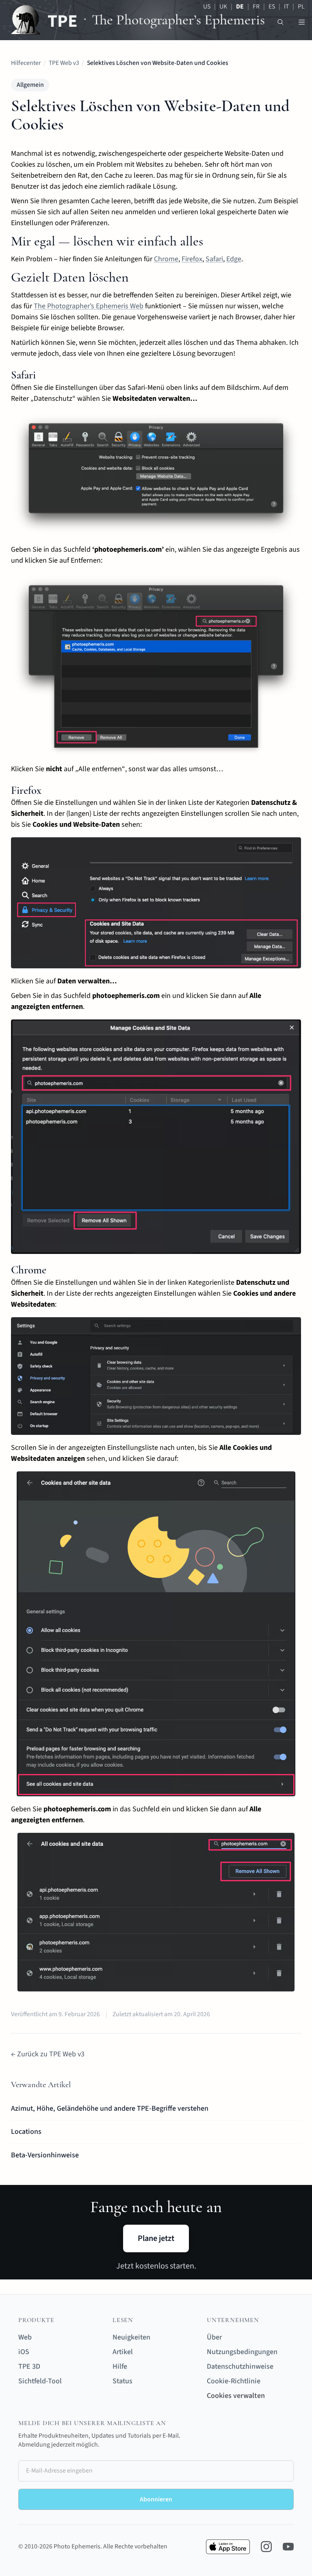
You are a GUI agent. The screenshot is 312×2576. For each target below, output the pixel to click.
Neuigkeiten (131, 2337)
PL (301, 6)
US (207, 6)
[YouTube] (288, 2547)
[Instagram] (266, 2547)
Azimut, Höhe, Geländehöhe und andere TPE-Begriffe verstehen (110, 2108)
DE (240, 6)
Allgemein (30, 85)
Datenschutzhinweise (240, 2366)
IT (286, 6)
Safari (214, 259)
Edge (234, 259)
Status (122, 2381)
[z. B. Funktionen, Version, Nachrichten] (281, 22)
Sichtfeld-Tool (40, 2381)
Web (25, 2337)
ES (272, 6)
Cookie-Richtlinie (234, 2381)
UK (223, 6)
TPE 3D (29, 2366)
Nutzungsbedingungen (242, 2352)
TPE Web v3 (64, 63)
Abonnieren (156, 2499)
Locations (26, 2132)
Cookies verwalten (236, 2396)
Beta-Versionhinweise (45, 2155)
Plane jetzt (156, 2238)
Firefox (192, 259)
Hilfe (120, 2366)
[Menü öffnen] (302, 22)
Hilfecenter (26, 63)
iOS (24, 2352)
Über (214, 2337)
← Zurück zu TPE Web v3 (48, 2054)
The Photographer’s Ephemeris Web (89, 306)
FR (256, 6)
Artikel (123, 2352)
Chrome (166, 259)
